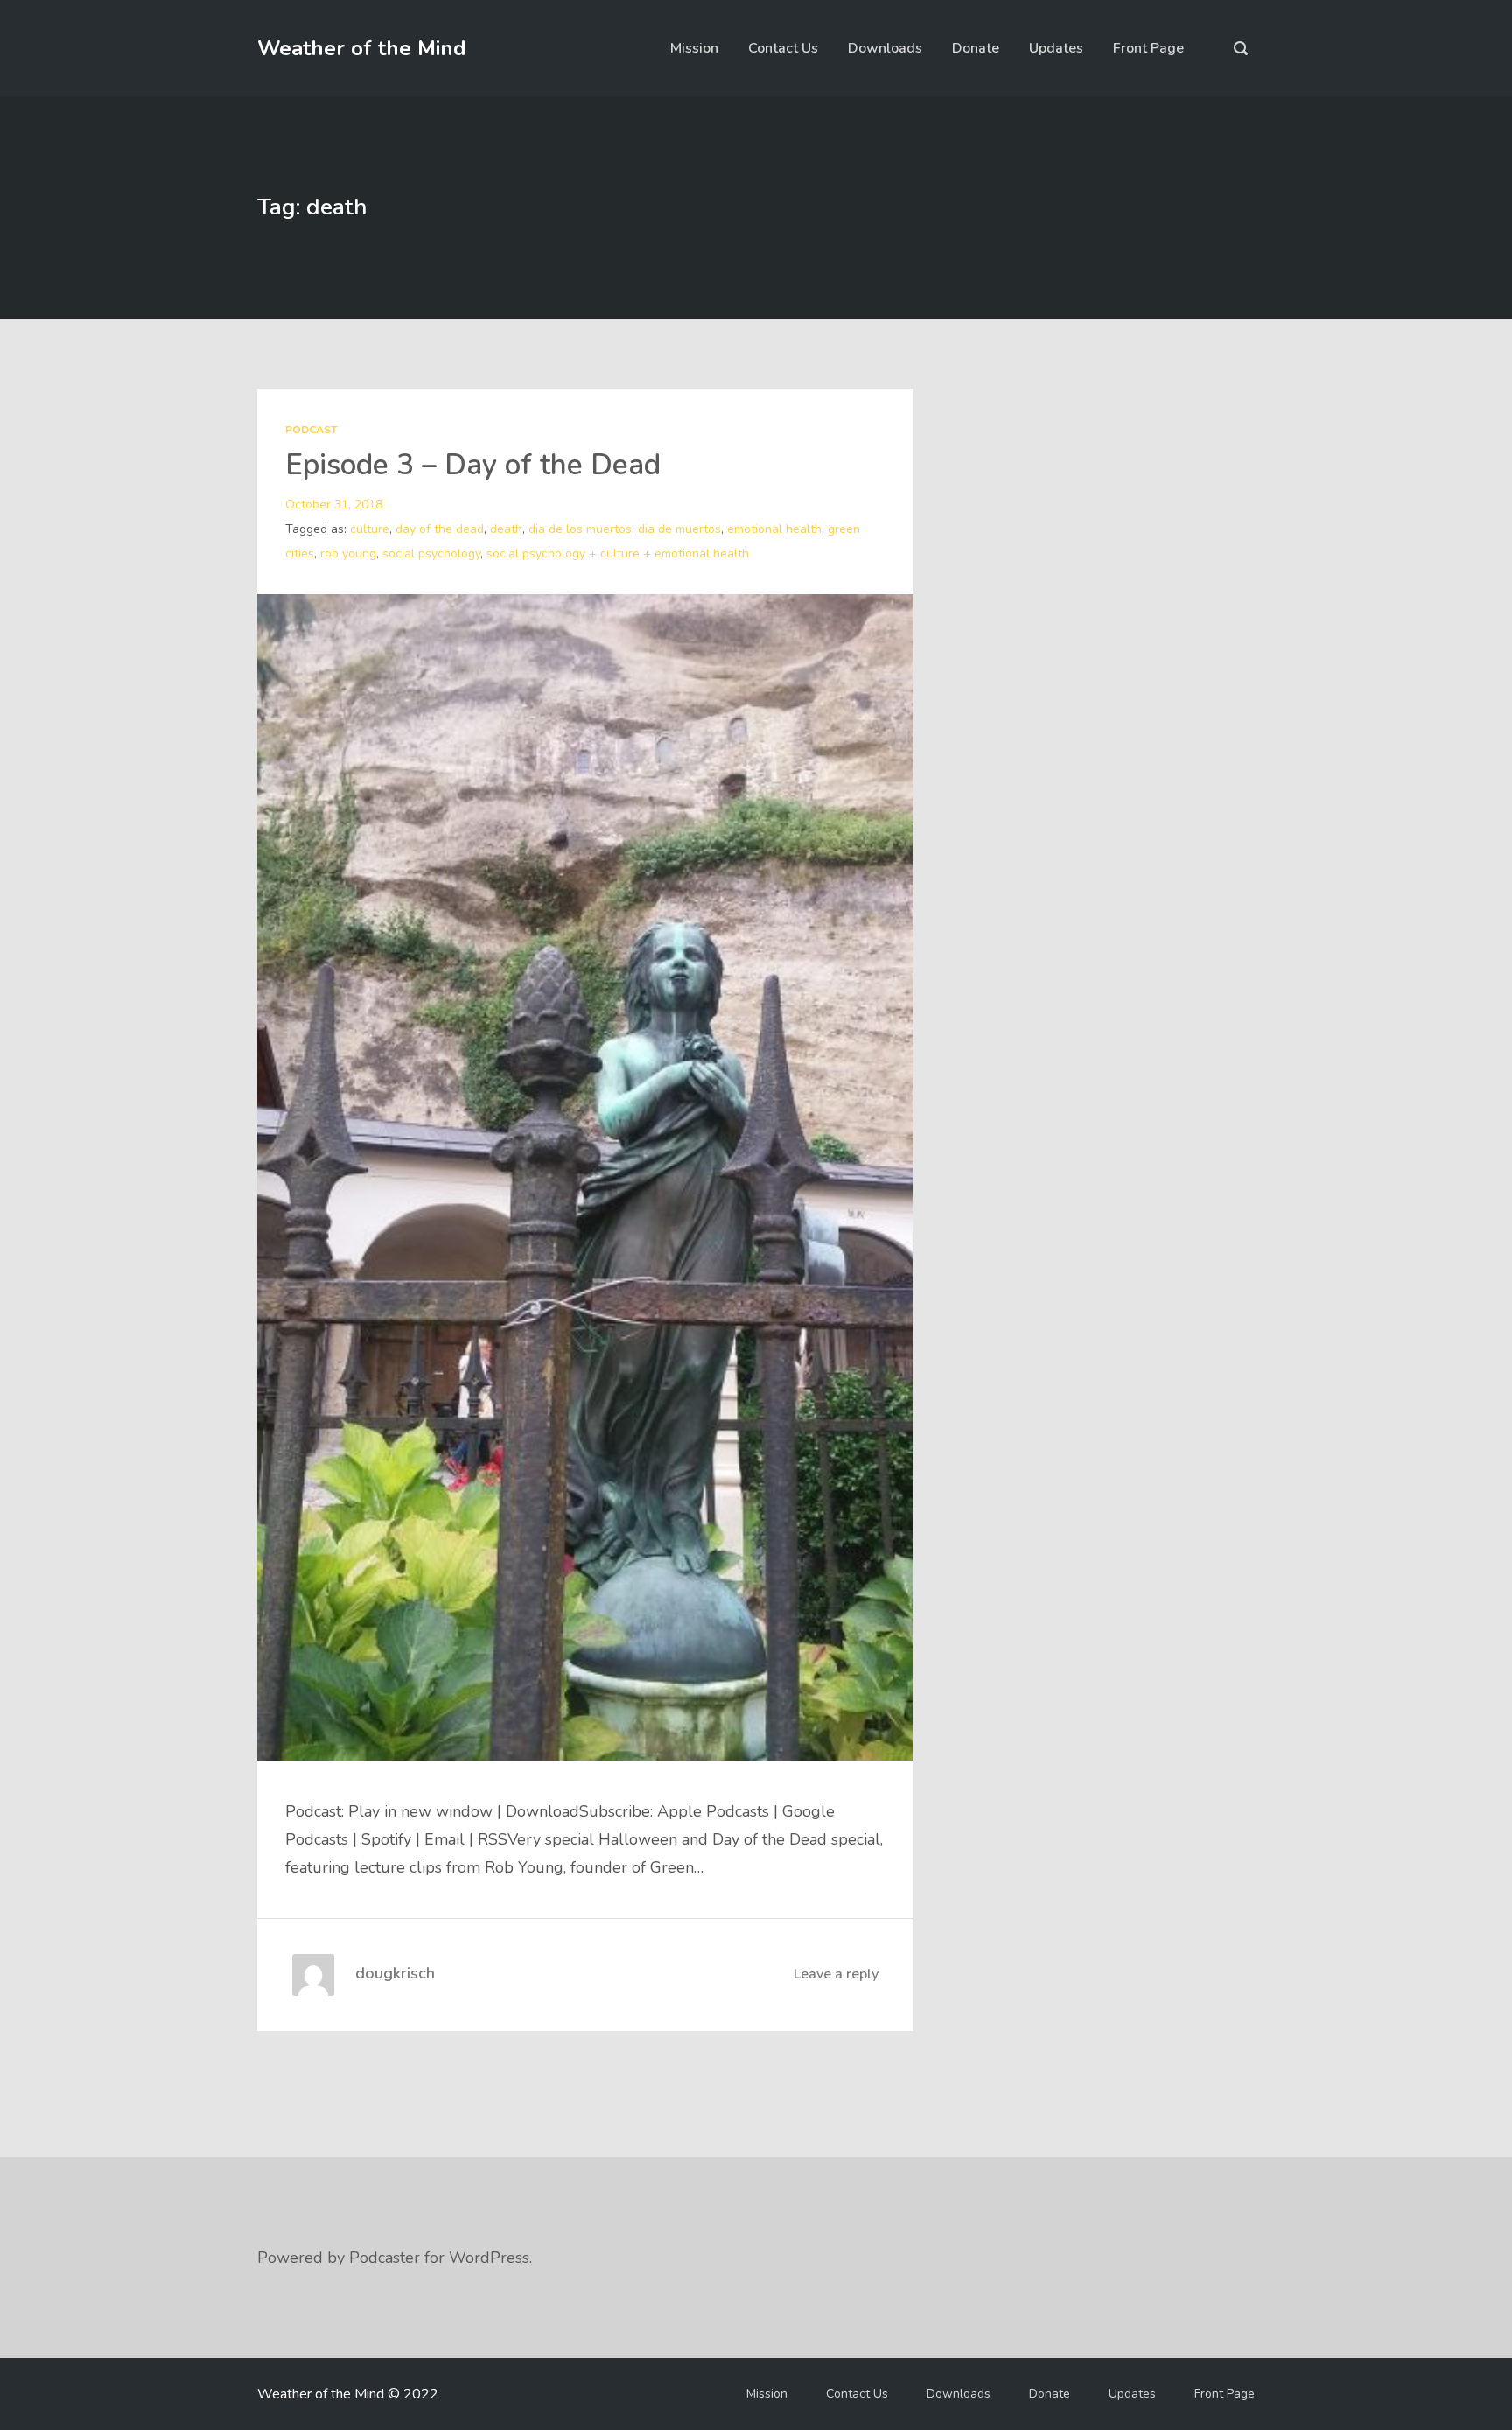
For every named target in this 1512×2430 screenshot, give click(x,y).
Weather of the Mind (362, 48)
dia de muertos (679, 529)
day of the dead (440, 529)
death (506, 529)
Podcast (311, 430)
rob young (348, 553)
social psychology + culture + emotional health (618, 553)
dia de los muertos (580, 529)
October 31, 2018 (334, 504)
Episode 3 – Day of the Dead (473, 465)
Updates (1056, 48)
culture (370, 529)
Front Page (1148, 48)
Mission (694, 48)
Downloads (885, 48)
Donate (976, 48)
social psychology (431, 553)
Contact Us (783, 48)
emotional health (774, 529)
